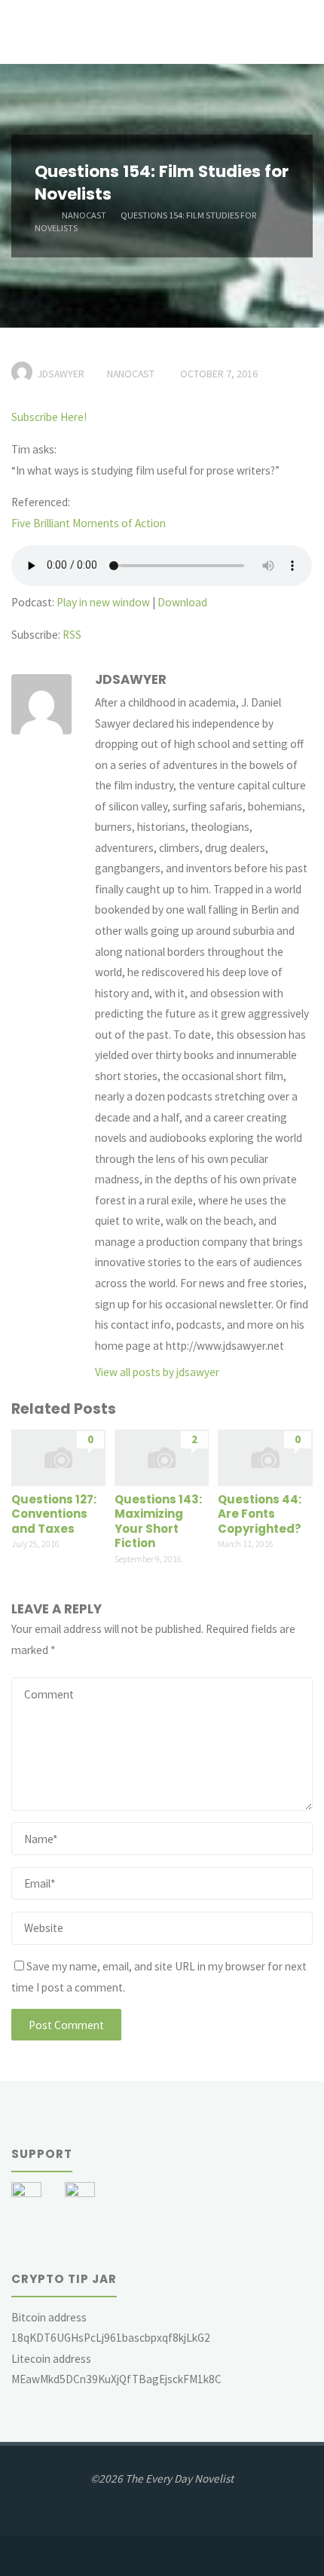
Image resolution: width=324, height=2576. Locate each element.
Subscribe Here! (49, 417)
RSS (72, 635)
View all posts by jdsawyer (157, 1372)
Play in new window (103, 602)
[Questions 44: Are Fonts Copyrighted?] (265, 1457)
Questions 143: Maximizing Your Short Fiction (158, 1521)
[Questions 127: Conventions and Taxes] (58, 1457)
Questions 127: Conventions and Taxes (54, 1514)
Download (182, 602)
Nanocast (84, 214)
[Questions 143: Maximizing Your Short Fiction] (162, 1457)
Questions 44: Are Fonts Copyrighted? (260, 1514)
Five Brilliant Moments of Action (89, 523)
